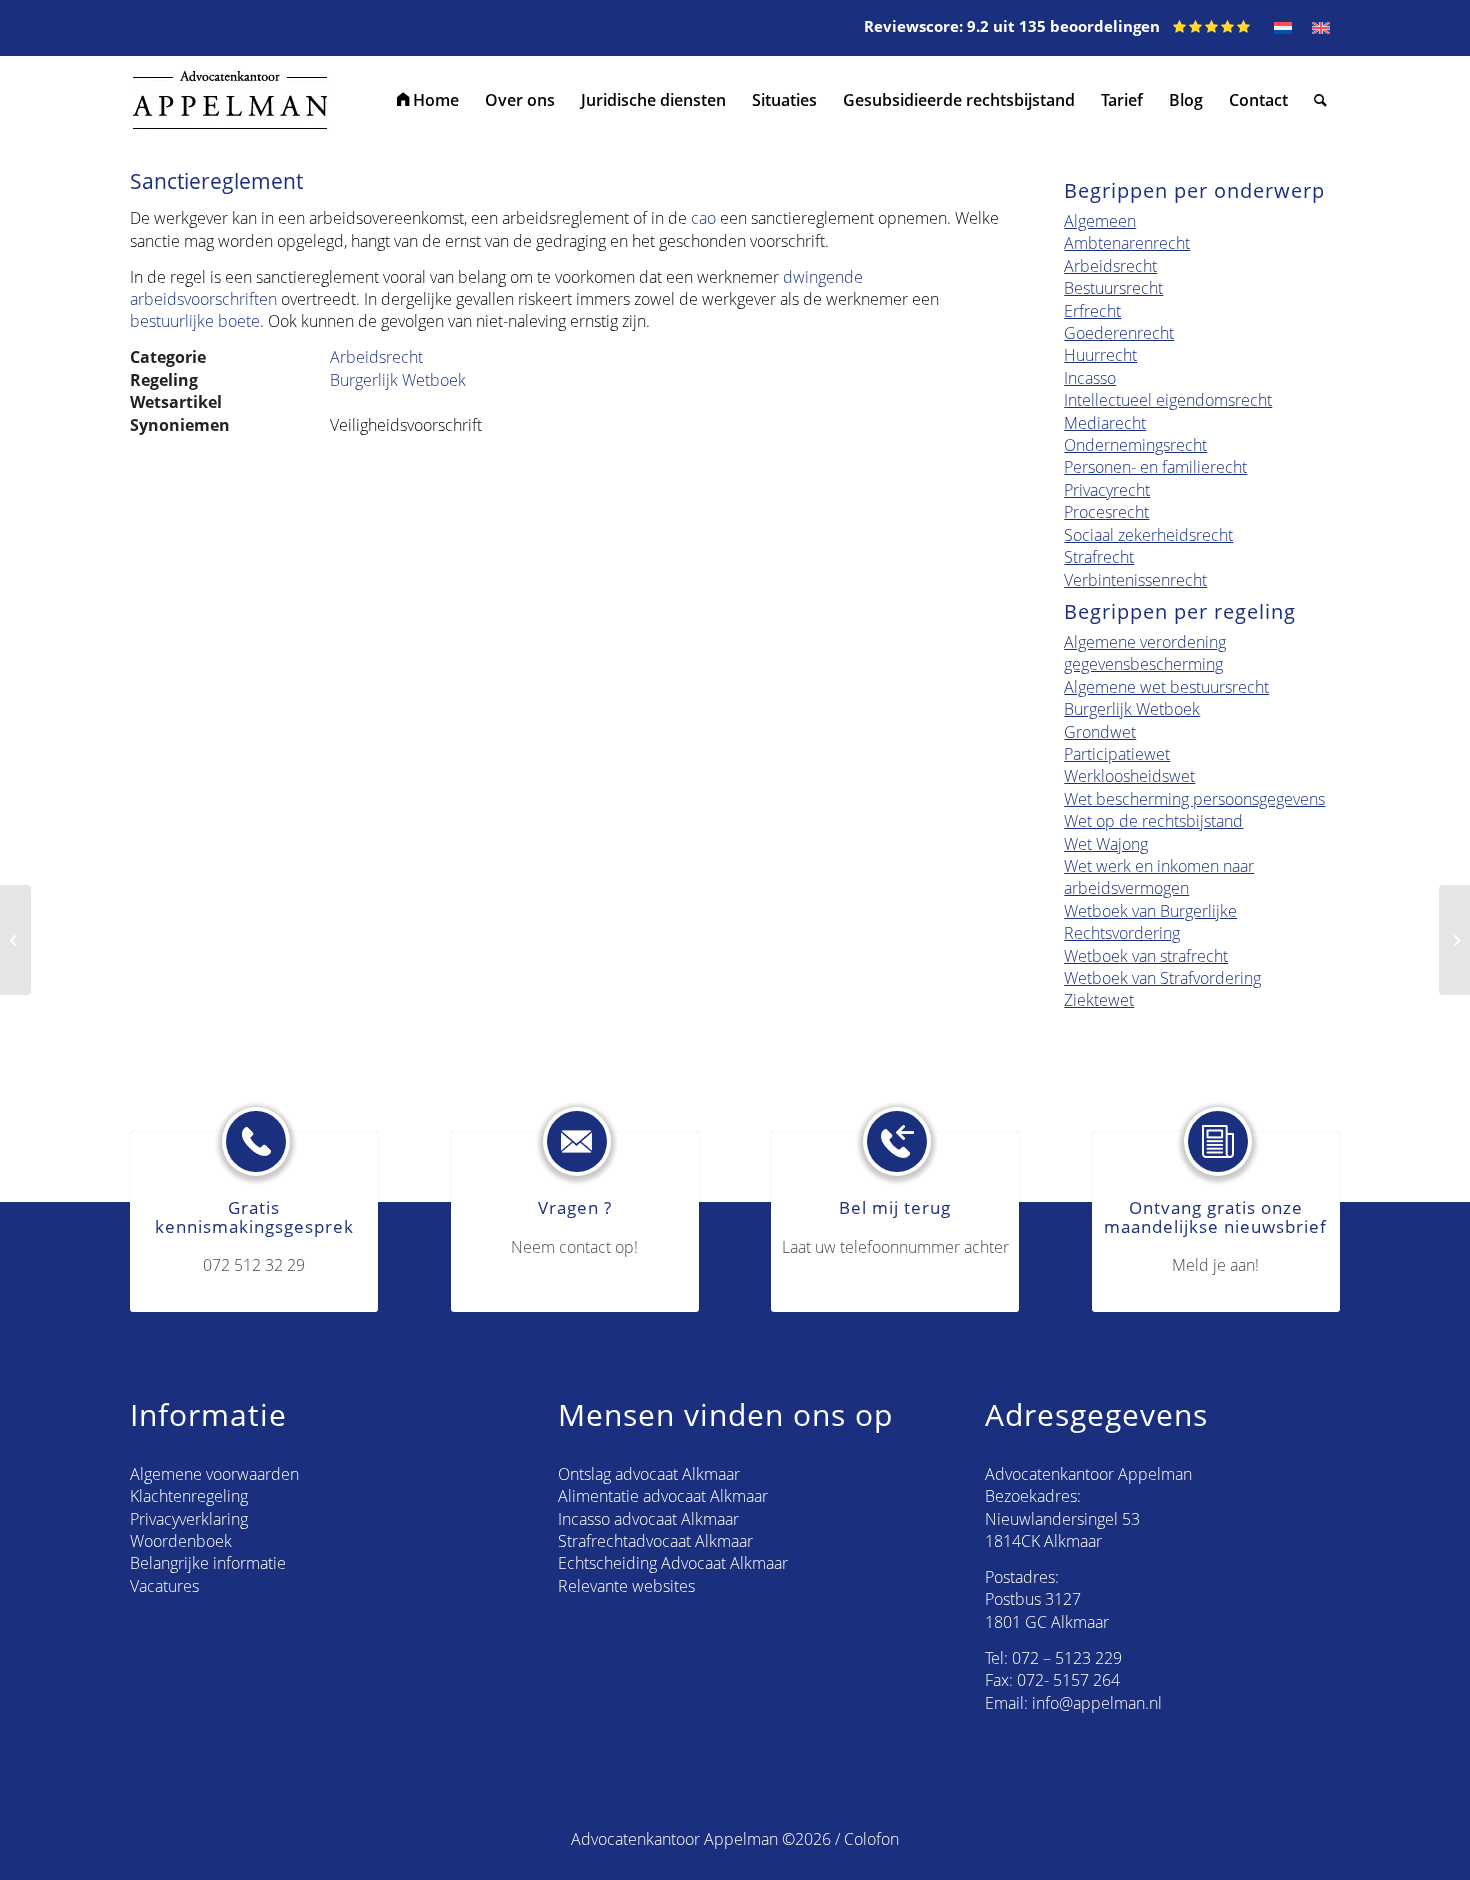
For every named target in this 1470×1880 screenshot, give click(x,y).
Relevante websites (626, 1586)
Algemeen (1100, 221)
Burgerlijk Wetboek (398, 380)
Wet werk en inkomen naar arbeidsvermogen (1159, 877)
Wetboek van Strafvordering (1162, 978)
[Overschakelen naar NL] (1283, 28)
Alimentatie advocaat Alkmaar (663, 1496)
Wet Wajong (1106, 844)
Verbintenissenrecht (1135, 580)
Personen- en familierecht (1155, 467)
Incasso (1090, 378)
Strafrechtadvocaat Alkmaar (655, 1541)
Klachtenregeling (189, 1496)
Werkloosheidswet (1129, 776)
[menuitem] (428, 100)
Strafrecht (1099, 557)
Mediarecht (1105, 423)
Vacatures (164, 1586)
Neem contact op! (574, 1247)
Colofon (871, 1839)
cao (703, 218)
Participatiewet (1117, 754)
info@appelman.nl (1097, 1703)
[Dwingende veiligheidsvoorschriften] (15, 940)
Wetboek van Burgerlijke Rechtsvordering (1150, 922)
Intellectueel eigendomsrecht (1168, 400)
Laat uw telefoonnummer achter (895, 1247)
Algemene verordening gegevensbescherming (1145, 653)
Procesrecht (1106, 512)
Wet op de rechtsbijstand (1153, 821)
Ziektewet (1099, 1000)
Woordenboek (181, 1541)
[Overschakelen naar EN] (1321, 28)
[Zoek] (1320, 100)
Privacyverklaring (189, 1519)
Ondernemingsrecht (1135, 445)
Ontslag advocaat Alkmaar (649, 1474)
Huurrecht (1100, 355)
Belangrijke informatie (208, 1563)
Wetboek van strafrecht (1146, 956)
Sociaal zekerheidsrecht (1148, 535)
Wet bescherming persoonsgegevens (1194, 799)
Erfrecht (1092, 311)
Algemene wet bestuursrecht (1166, 687)
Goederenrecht (1119, 333)
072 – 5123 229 (1067, 1658)
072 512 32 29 (254, 1265)
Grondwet (1100, 732)
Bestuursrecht (1113, 288)
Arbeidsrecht (376, 357)
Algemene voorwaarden (214, 1474)
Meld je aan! (1215, 1265)
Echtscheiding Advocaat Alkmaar (673, 1563)
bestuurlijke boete (195, 321)
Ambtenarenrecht (1127, 243)
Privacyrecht (1107, 490)
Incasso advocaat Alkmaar (648, 1519)
